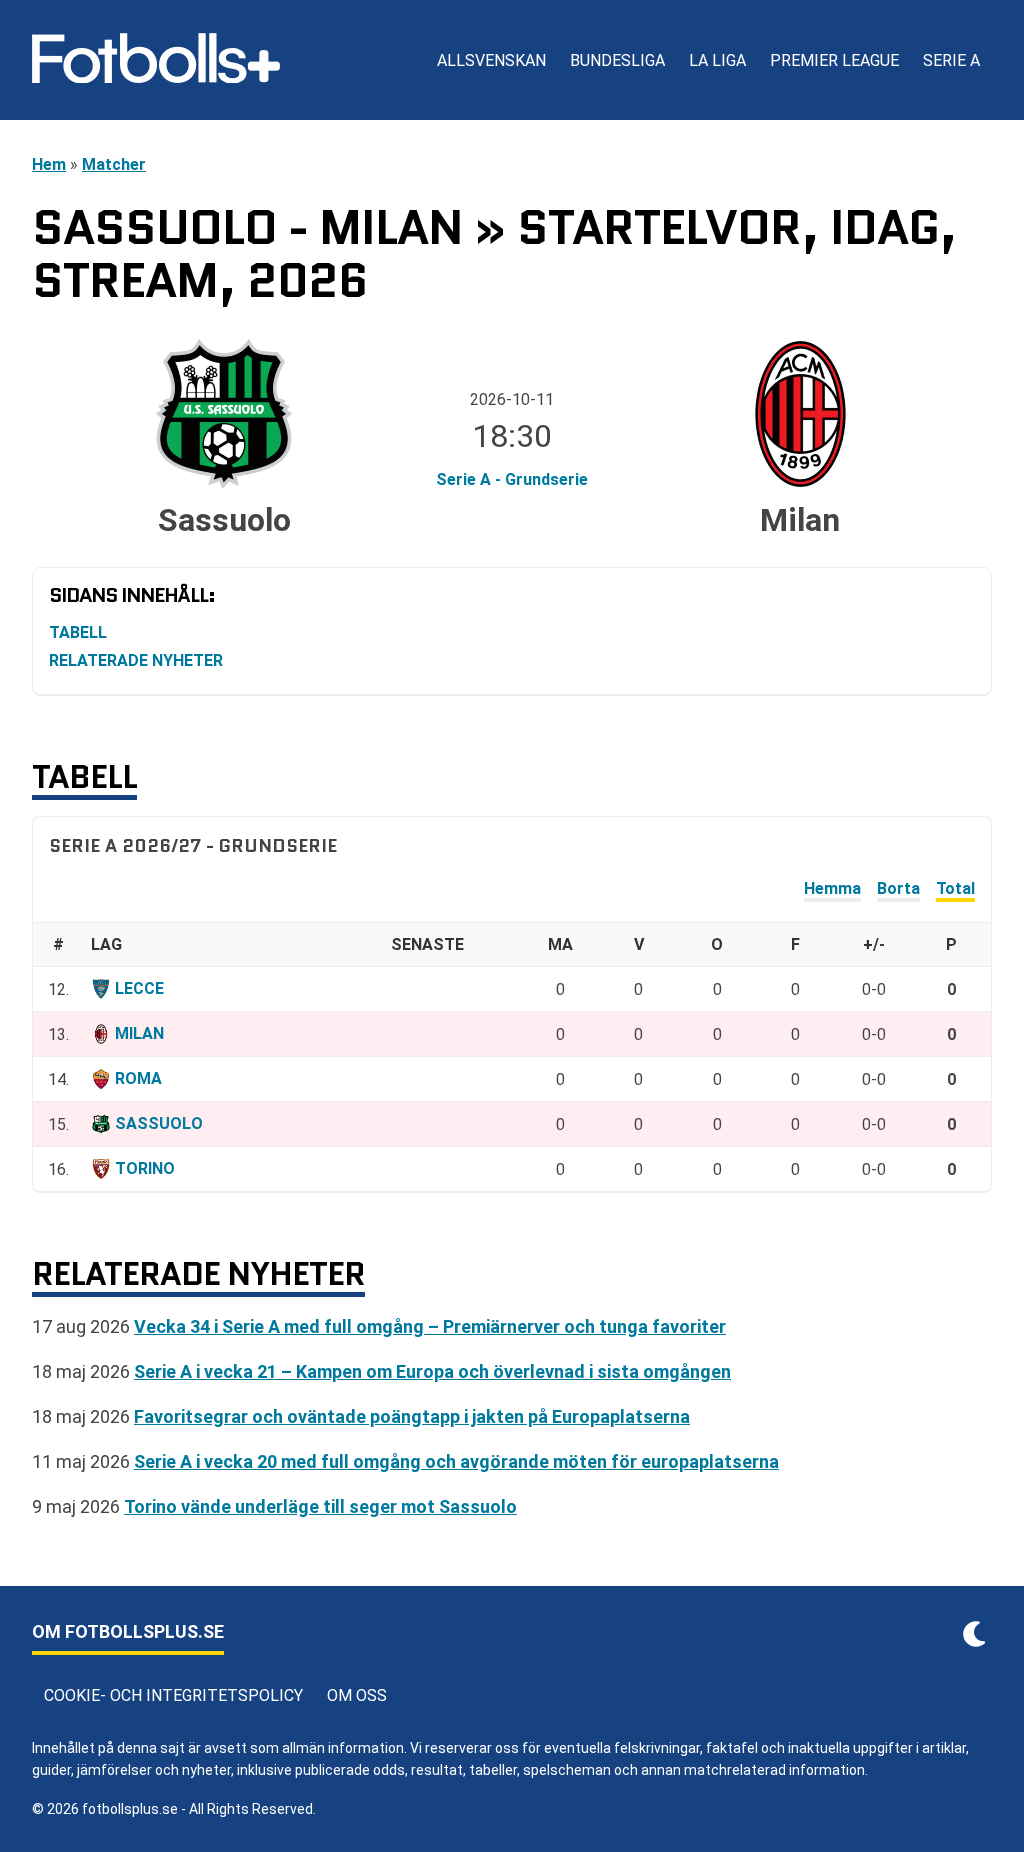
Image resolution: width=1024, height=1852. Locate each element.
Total (955, 888)
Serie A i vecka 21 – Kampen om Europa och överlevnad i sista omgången (432, 1371)
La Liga (717, 60)
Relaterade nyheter (136, 660)
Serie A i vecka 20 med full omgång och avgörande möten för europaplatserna (456, 1461)
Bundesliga (617, 60)
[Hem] (156, 60)
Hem (49, 164)
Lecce (139, 988)
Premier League (834, 60)
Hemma (832, 888)
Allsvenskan (491, 60)
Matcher (114, 164)
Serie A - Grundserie (512, 479)
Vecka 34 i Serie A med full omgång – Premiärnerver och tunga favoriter (430, 1326)
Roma (138, 1078)
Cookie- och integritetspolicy (173, 1695)
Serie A (951, 60)
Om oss (357, 1695)
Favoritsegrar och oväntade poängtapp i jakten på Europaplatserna (412, 1416)
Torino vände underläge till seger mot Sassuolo (320, 1506)
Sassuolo (159, 1123)
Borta (898, 888)
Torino (145, 1168)
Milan (139, 1033)
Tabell (78, 632)
